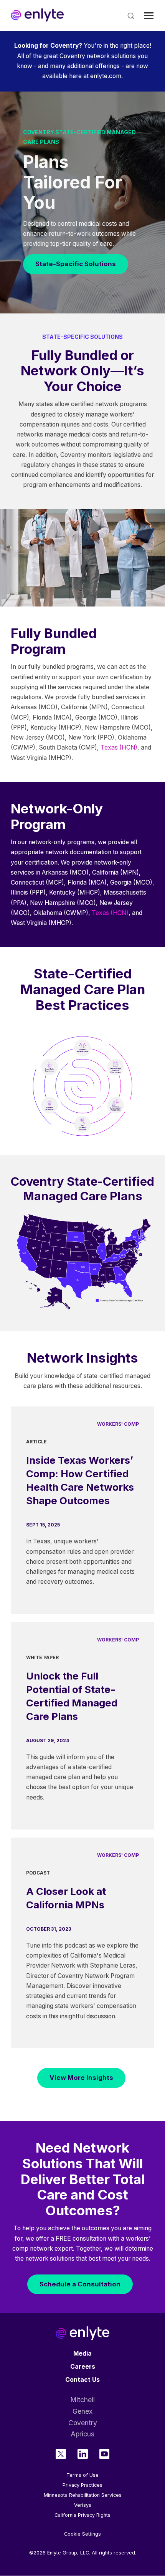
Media (82, 2354)
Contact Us (82, 2380)
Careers (83, 2367)
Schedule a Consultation (80, 2284)
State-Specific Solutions (76, 264)
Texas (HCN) (119, 747)
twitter (61, 2454)
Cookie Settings (82, 2534)
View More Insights (81, 2078)
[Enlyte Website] (82, 2333)
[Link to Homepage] (37, 15)
